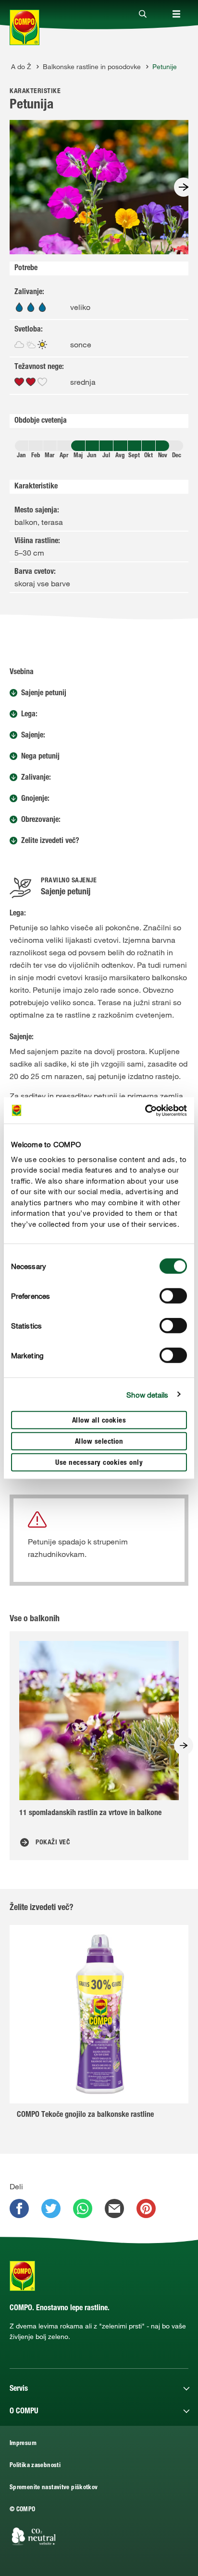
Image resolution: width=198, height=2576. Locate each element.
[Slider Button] (184, 187)
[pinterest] (146, 2208)
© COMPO (23, 2510)
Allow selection (99, 1442)
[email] (114, 2208)
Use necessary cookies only (99, 1463)
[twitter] (51, 2208)
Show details (147, 1394)
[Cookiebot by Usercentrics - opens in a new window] (145, 1110)
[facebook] (19, 2208)
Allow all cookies (99, 1421)
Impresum (23, 2444)
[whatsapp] (83, 2208)
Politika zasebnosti (35, 2466)
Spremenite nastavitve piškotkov (54, 2488)
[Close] (143, 14)
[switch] (173, 1296)
